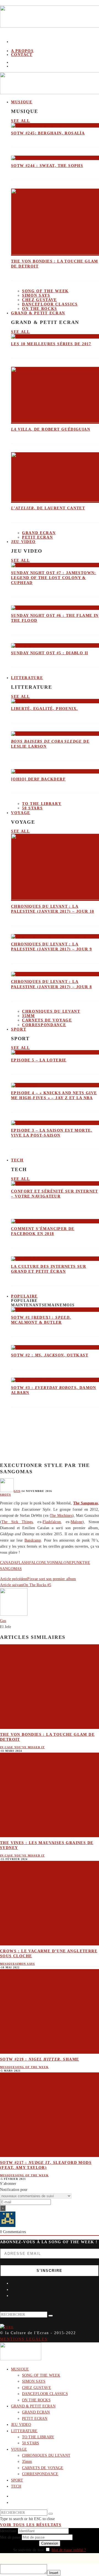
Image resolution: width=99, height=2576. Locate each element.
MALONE (63, 1563)
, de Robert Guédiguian (51, 429)
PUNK (77, 1563)
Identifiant (8, 2531)
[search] (51, 2316)
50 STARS (32, 808)
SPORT (19, 1029)
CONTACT (22, 55)
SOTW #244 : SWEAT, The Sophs (47, 166)
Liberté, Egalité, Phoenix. (44, 709)
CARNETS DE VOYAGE (47, 1020)
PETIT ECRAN (37, 537)
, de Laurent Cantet (48, 508)
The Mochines (61, 1516)
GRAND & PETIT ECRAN (38, 313)
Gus (17, 1491)
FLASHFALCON (31, 1563)
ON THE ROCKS (36, 2400)
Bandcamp (33, 1540)
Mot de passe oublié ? (69, 2550)
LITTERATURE (27, 678)
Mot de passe (10, 2537)
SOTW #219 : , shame (39, 2059)
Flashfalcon (52, 1522)
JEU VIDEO (23, 542)
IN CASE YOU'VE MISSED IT (22, 1747)
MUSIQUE (22, 102)
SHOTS (5, 1495)
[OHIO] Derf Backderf (38, 779)
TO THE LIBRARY (42, 804)
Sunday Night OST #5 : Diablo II (50, 653)
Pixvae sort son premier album (52, 1579)
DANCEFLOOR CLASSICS (50, 304)
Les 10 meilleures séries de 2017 (51, 344)
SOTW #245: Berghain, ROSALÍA (48, 133)
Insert (54, 2573)
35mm (28, 1016)
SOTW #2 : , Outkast (50, 1355)
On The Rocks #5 (37, 1585)
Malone (77, 1522)
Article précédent (14, 1579)
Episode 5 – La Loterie (39, 1060)
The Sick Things (17, 1522)
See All (20, 121)
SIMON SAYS (36, 295)
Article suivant (12, 1585)
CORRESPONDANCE (44, 1025)
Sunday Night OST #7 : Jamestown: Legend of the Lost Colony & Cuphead (54, 578)
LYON (50, 1563)
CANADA (8, 1563)
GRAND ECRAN (39, 533)
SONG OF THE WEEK (45, 291)
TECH (17, 1160)
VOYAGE (21, 813)
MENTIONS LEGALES (24, 2339)
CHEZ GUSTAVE (39, 300)
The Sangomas (86, 1503)
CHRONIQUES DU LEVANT (51, 1011)
